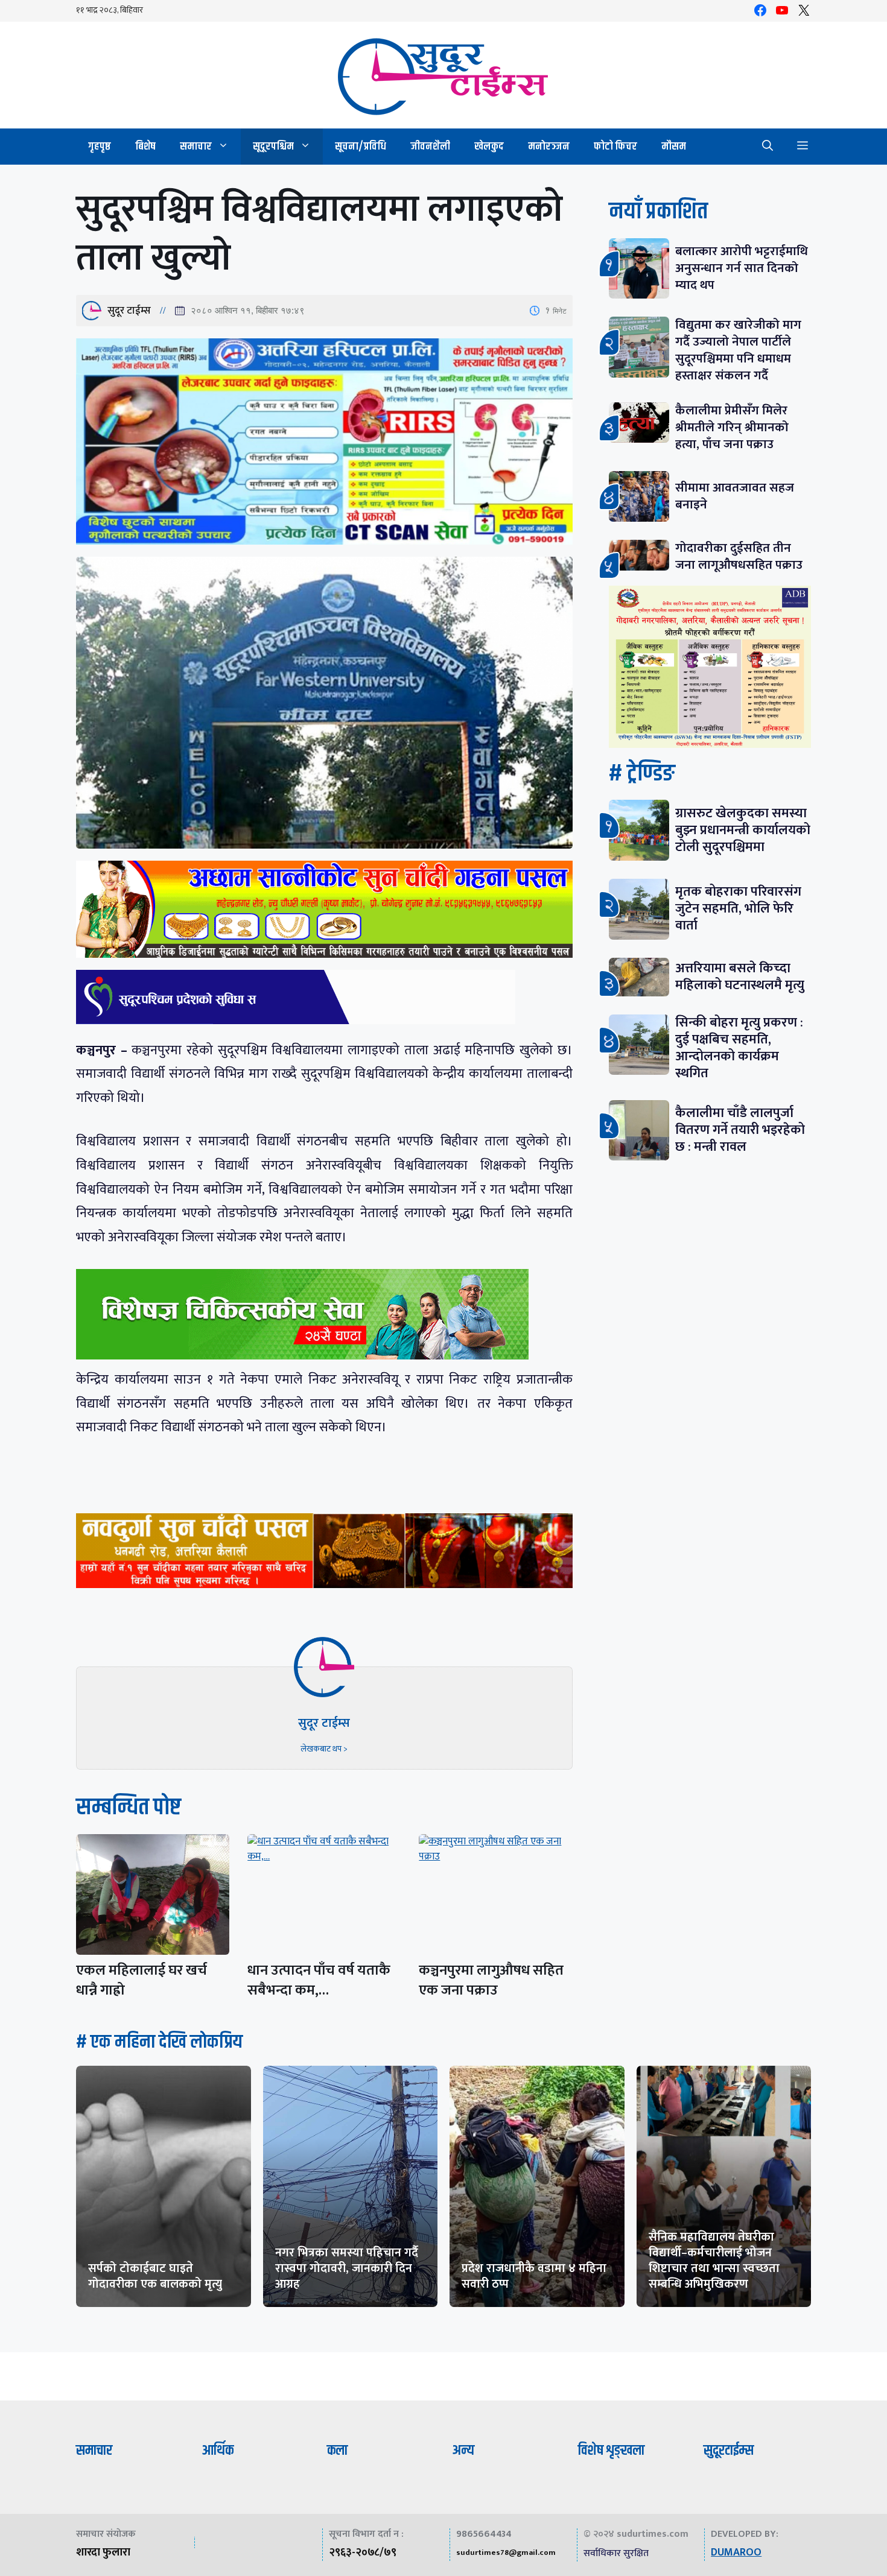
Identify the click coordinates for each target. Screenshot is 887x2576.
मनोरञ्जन (549, 147)
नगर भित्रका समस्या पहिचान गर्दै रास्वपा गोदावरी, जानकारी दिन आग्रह (347, 2268)
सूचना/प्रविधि (361, 147)
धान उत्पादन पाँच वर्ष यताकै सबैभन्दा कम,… (319, 1980)
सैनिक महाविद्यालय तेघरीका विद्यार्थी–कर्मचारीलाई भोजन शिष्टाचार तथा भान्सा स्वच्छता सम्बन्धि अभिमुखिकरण (714, 2261)
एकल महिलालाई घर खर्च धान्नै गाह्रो (141, 1980)
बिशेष (145, 147)
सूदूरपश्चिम (273, 147)
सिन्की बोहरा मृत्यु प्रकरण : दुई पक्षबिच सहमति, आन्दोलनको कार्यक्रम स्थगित (739, 1048)
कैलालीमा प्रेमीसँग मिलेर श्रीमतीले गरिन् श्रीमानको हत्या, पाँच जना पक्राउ (732, 427)
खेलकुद (489, 147)
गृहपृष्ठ (100, 147)
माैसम (674, 147)
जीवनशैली (430, 147)
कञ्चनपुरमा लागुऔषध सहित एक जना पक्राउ (491, 1980)
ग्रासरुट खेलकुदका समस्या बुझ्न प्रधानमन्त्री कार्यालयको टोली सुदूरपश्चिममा (743, 830)
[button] (768, 147)
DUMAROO (736, 2552)
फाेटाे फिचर (615, 147)
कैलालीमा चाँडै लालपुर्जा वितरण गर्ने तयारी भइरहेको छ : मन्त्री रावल (740, 1130)
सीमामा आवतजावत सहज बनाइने (735, 496)
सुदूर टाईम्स (129, 311)
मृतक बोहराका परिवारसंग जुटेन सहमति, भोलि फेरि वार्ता (738, 909)
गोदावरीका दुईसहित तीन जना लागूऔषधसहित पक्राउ (739, 556)
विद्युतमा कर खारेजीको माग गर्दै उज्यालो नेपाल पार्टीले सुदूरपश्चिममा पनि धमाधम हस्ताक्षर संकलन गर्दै (738, 350)
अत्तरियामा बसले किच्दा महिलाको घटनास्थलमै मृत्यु (740, 977)
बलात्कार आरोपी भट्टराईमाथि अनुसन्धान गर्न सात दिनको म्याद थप (742, 268)
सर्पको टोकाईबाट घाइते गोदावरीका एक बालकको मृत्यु (155, 2276)
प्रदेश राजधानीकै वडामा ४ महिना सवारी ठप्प (534, 2276)
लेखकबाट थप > (324, 1749)
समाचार (196, 147)
